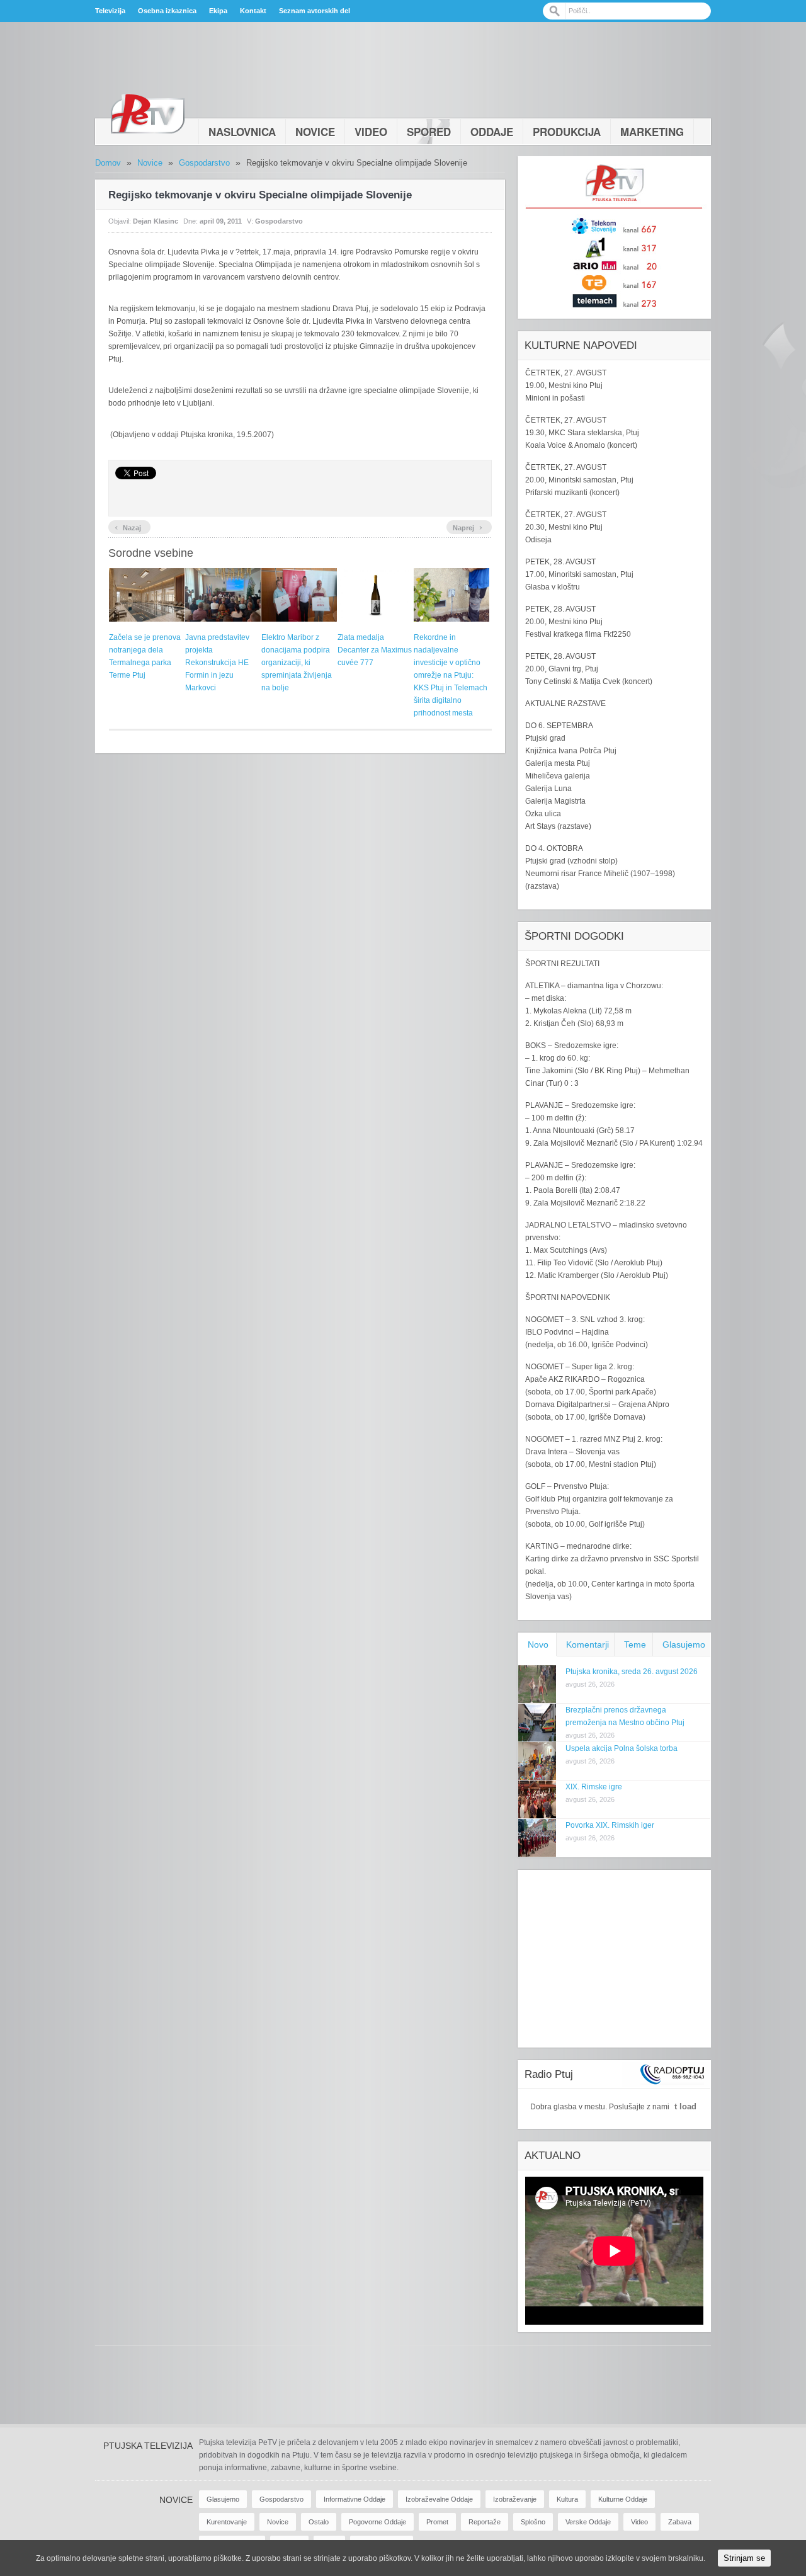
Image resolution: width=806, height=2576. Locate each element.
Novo (538, 1644)
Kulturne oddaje (623, 2499)
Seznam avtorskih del (315, 11)
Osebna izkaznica (167, 11)
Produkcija (567, 132)
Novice (315, 132)
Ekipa (218, 11)
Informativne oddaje (355, 2499)
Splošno (533, 2522)
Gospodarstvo (204, 163)
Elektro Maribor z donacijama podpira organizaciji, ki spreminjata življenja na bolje (297, 663)
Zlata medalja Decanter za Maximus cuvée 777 (375, 650)
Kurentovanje (227, 2522)
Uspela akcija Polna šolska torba (622, 1748)
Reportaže (485, 2522)
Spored (429, 132)
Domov (108, 163)
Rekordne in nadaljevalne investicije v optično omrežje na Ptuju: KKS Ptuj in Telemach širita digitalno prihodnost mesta (451, 675)
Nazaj (128, 527)
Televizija (110, 11)
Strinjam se (744, 2558)
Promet (437, 2522)
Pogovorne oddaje (377, 2522)
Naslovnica (242, 132)
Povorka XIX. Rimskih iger (610, 1825)
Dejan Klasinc (156, 221)
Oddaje (492, 132)
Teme (635, 1644)
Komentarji (587, 1644)
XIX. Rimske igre (594, 1787)
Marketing (652, 132)
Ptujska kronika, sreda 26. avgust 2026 (632, 1672)
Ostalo (319, 2522)
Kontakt (253, 11)
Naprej (468, 527)
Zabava (680, 2522)
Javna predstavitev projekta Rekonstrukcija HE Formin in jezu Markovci (217, 663)
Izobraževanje (515, 2499)
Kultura (567, 2499)
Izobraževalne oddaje (439, 2499)
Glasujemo (684, 1644)
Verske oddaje (588, 2522)
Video (371, 132)
